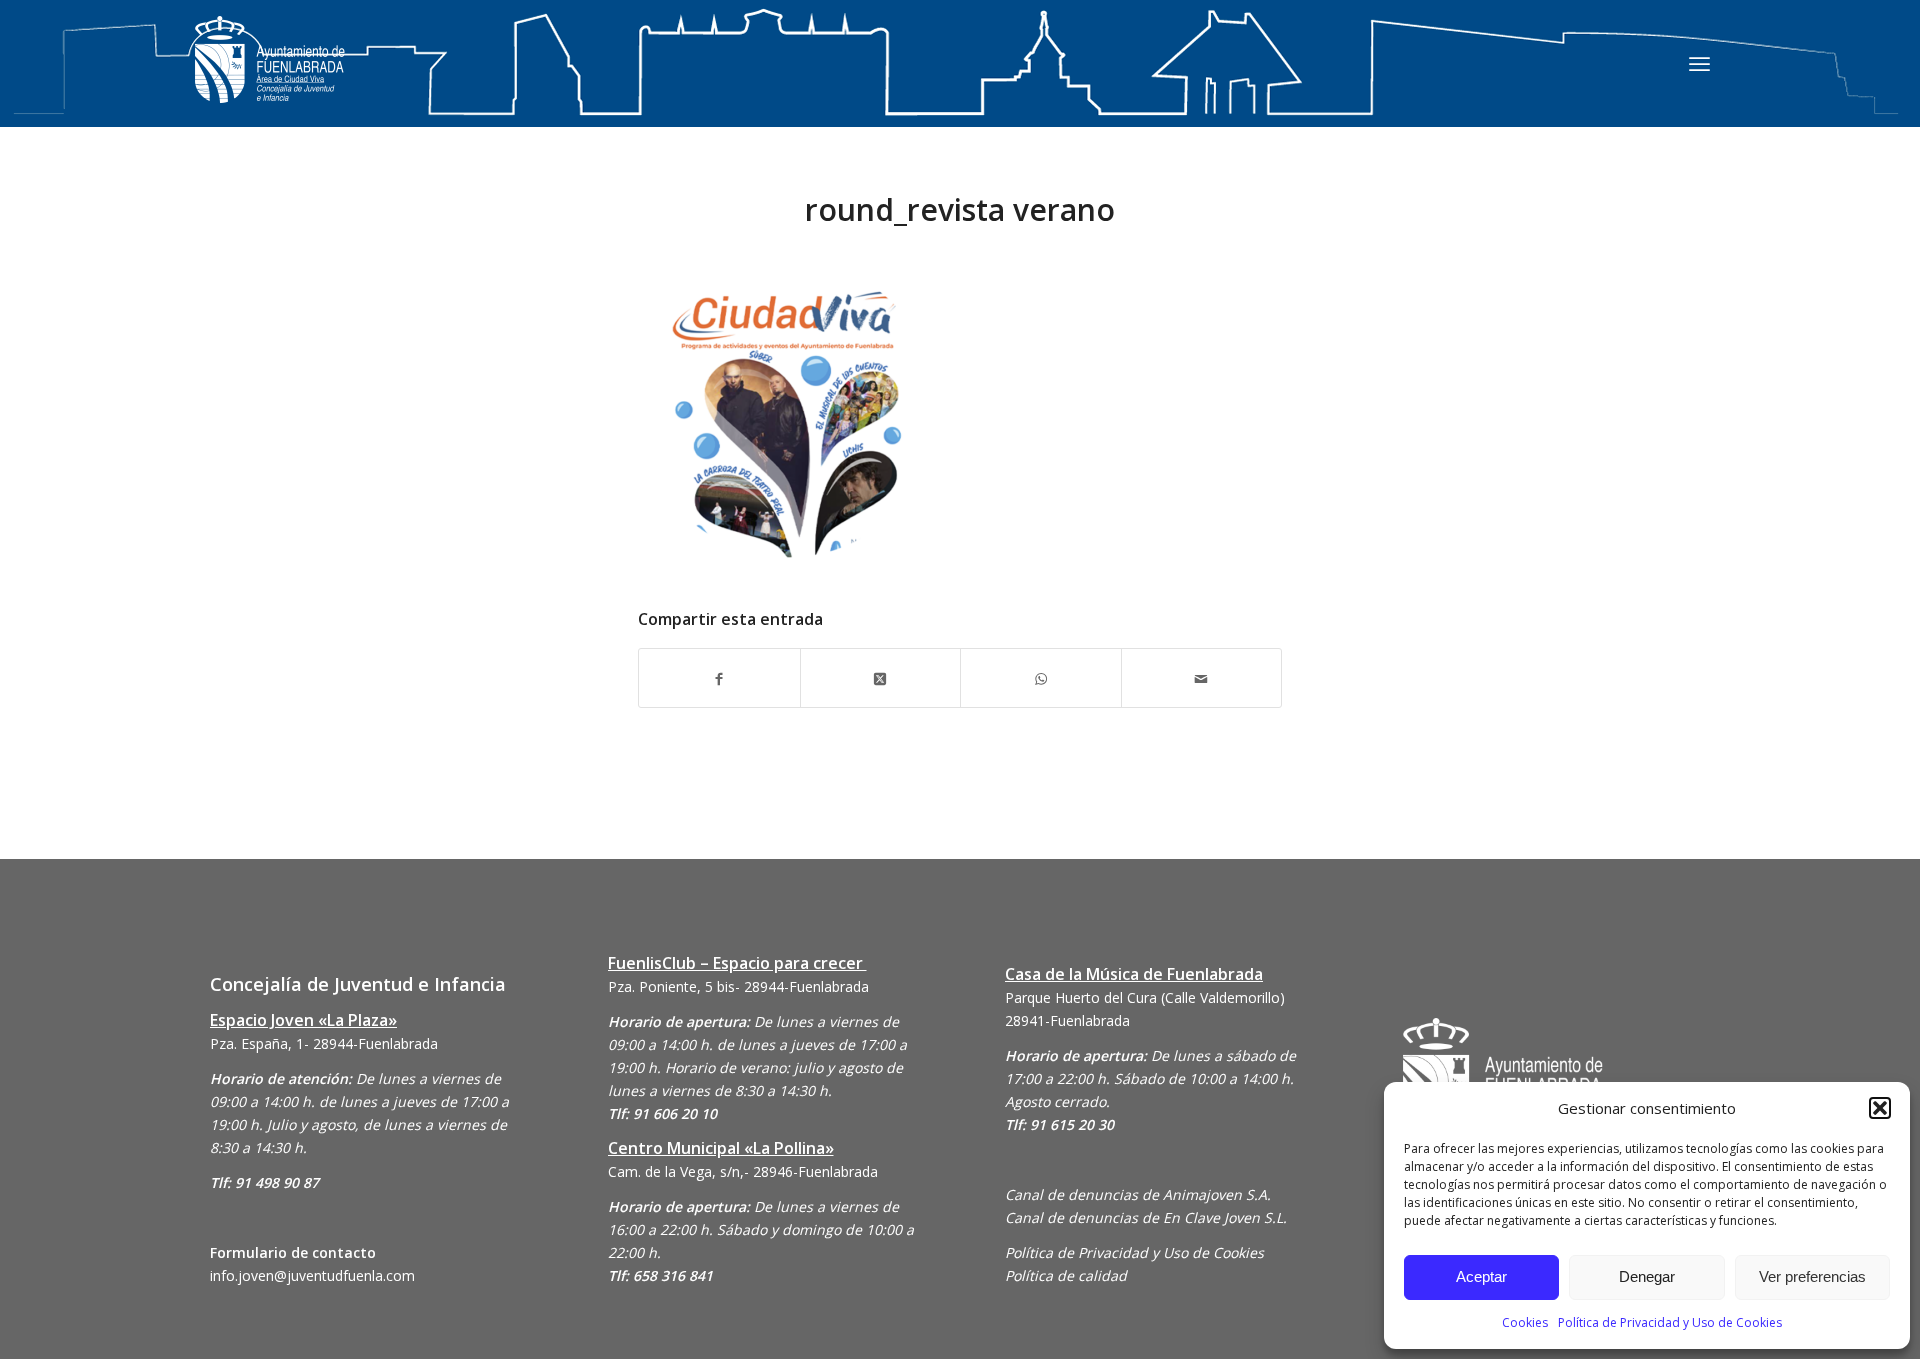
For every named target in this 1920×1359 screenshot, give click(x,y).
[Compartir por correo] (1202, 677)
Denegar (1647, 1276)
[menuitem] (1699, 63)
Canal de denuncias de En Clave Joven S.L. (1146, 1217)
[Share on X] (881, 677)
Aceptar (1481, 1276)
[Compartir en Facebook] (719, 677)
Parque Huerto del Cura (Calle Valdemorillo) (1145, 997)
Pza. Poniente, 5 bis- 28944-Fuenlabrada (738, 986)
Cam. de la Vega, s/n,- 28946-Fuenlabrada (743, 1171)
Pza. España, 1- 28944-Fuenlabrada (324, 1043)
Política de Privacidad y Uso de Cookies (1670, 1322)
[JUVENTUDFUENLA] (270, 79)
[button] (1880, 1108)
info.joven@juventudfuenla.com (312, 1275)
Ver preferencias (1812, 1276)
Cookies (1525, 1322)
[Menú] (1699, 63)
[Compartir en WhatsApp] (1041, 677)
